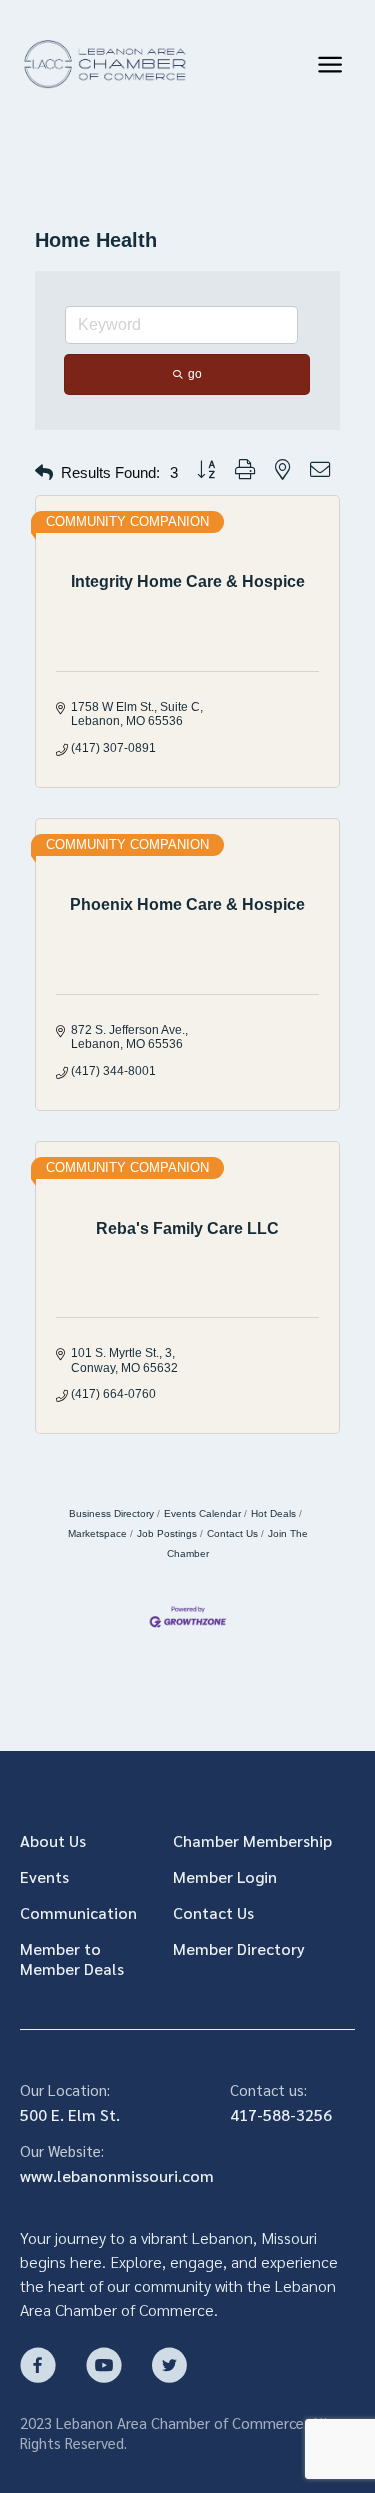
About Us (53, 1841)
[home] (104, 64)
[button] (330, 64)
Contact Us (232, 1533)
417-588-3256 (281, 2115)
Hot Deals (273, 1513)
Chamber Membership (252, 1841)
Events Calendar (202, 1513)
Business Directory (111, 1513)
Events (44, 1877)
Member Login (225, 1877)
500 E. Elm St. (70, 2115)
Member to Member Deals (72, 1959)
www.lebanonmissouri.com (117, 2176)
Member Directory (239, 1949)
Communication (78, 1913)
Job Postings (167, 1533)
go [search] (195, 374)
